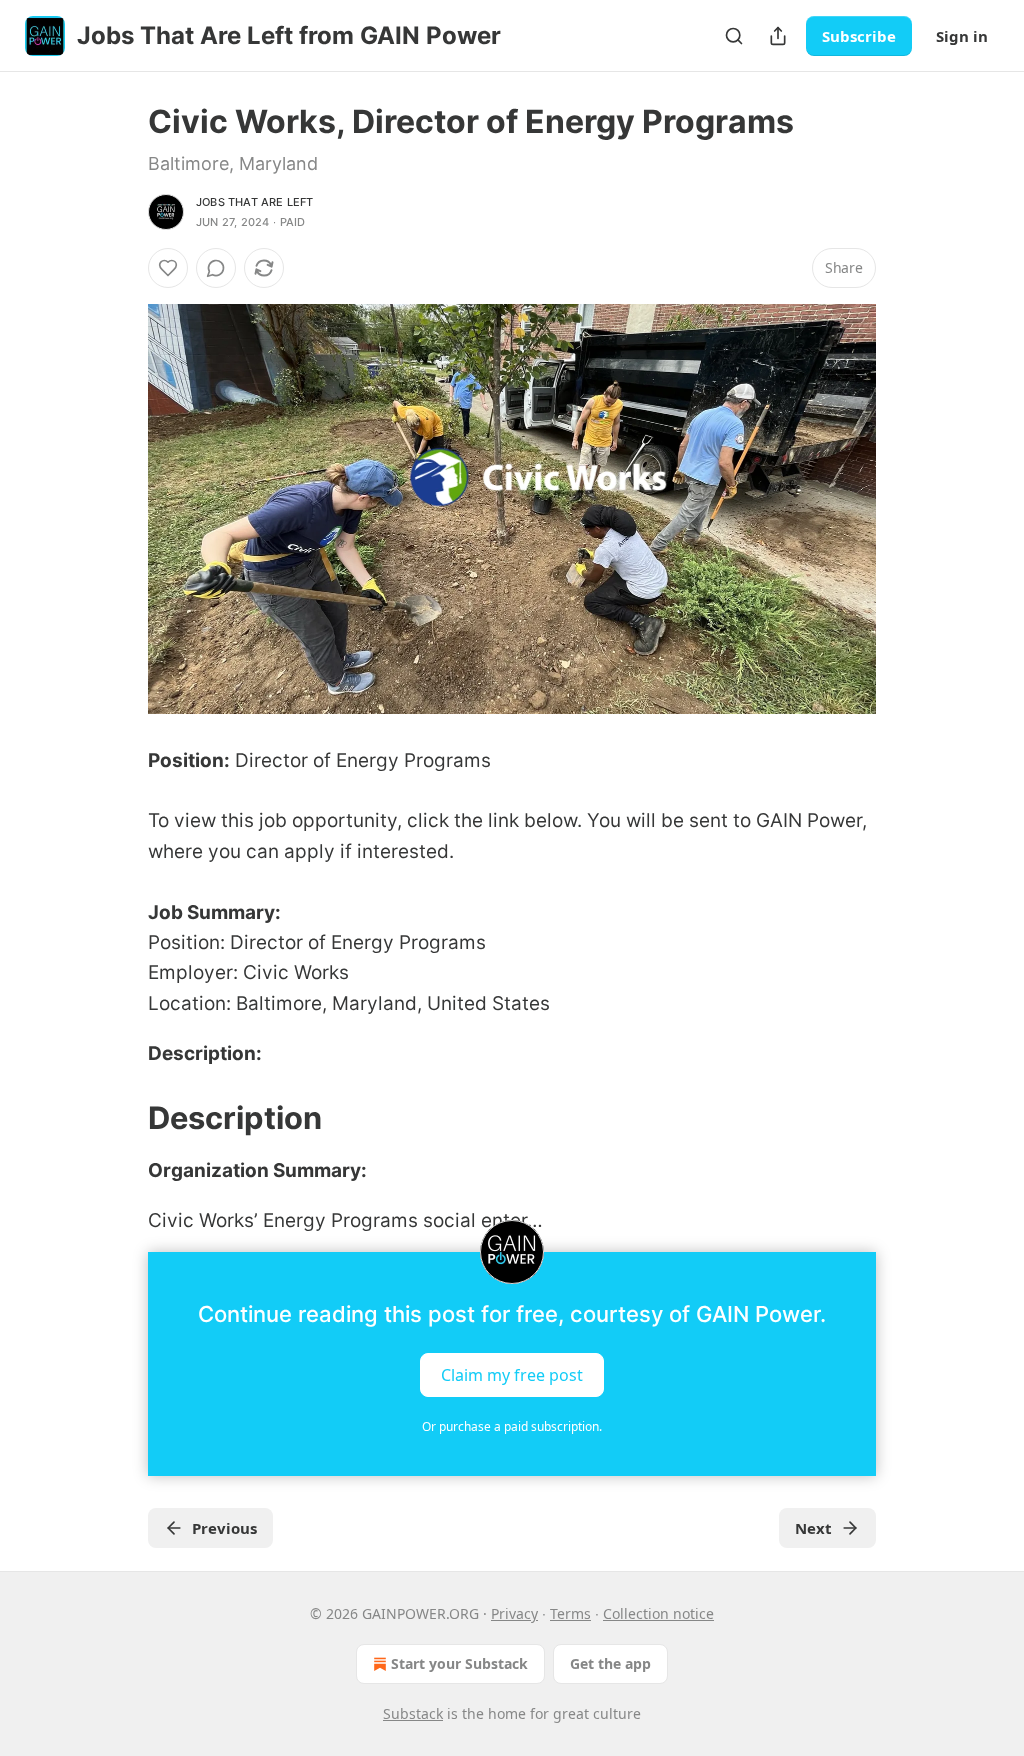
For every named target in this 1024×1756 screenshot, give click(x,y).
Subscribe (859, 36)
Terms (570, 1613)
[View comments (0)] (216, 268)
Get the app (610, 1663)
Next (813, 1528)
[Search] (734, 36)
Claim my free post (512, 1375)
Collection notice (658, 1613)
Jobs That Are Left (255, 202)
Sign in (962, 36)
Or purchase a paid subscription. (512, 1426)
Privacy (514, 1613)
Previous (224, 1528)
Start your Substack (459, 1663)
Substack (413, 1713)
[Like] (168, 268)
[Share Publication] (778, 36)
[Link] (120, 1118)
